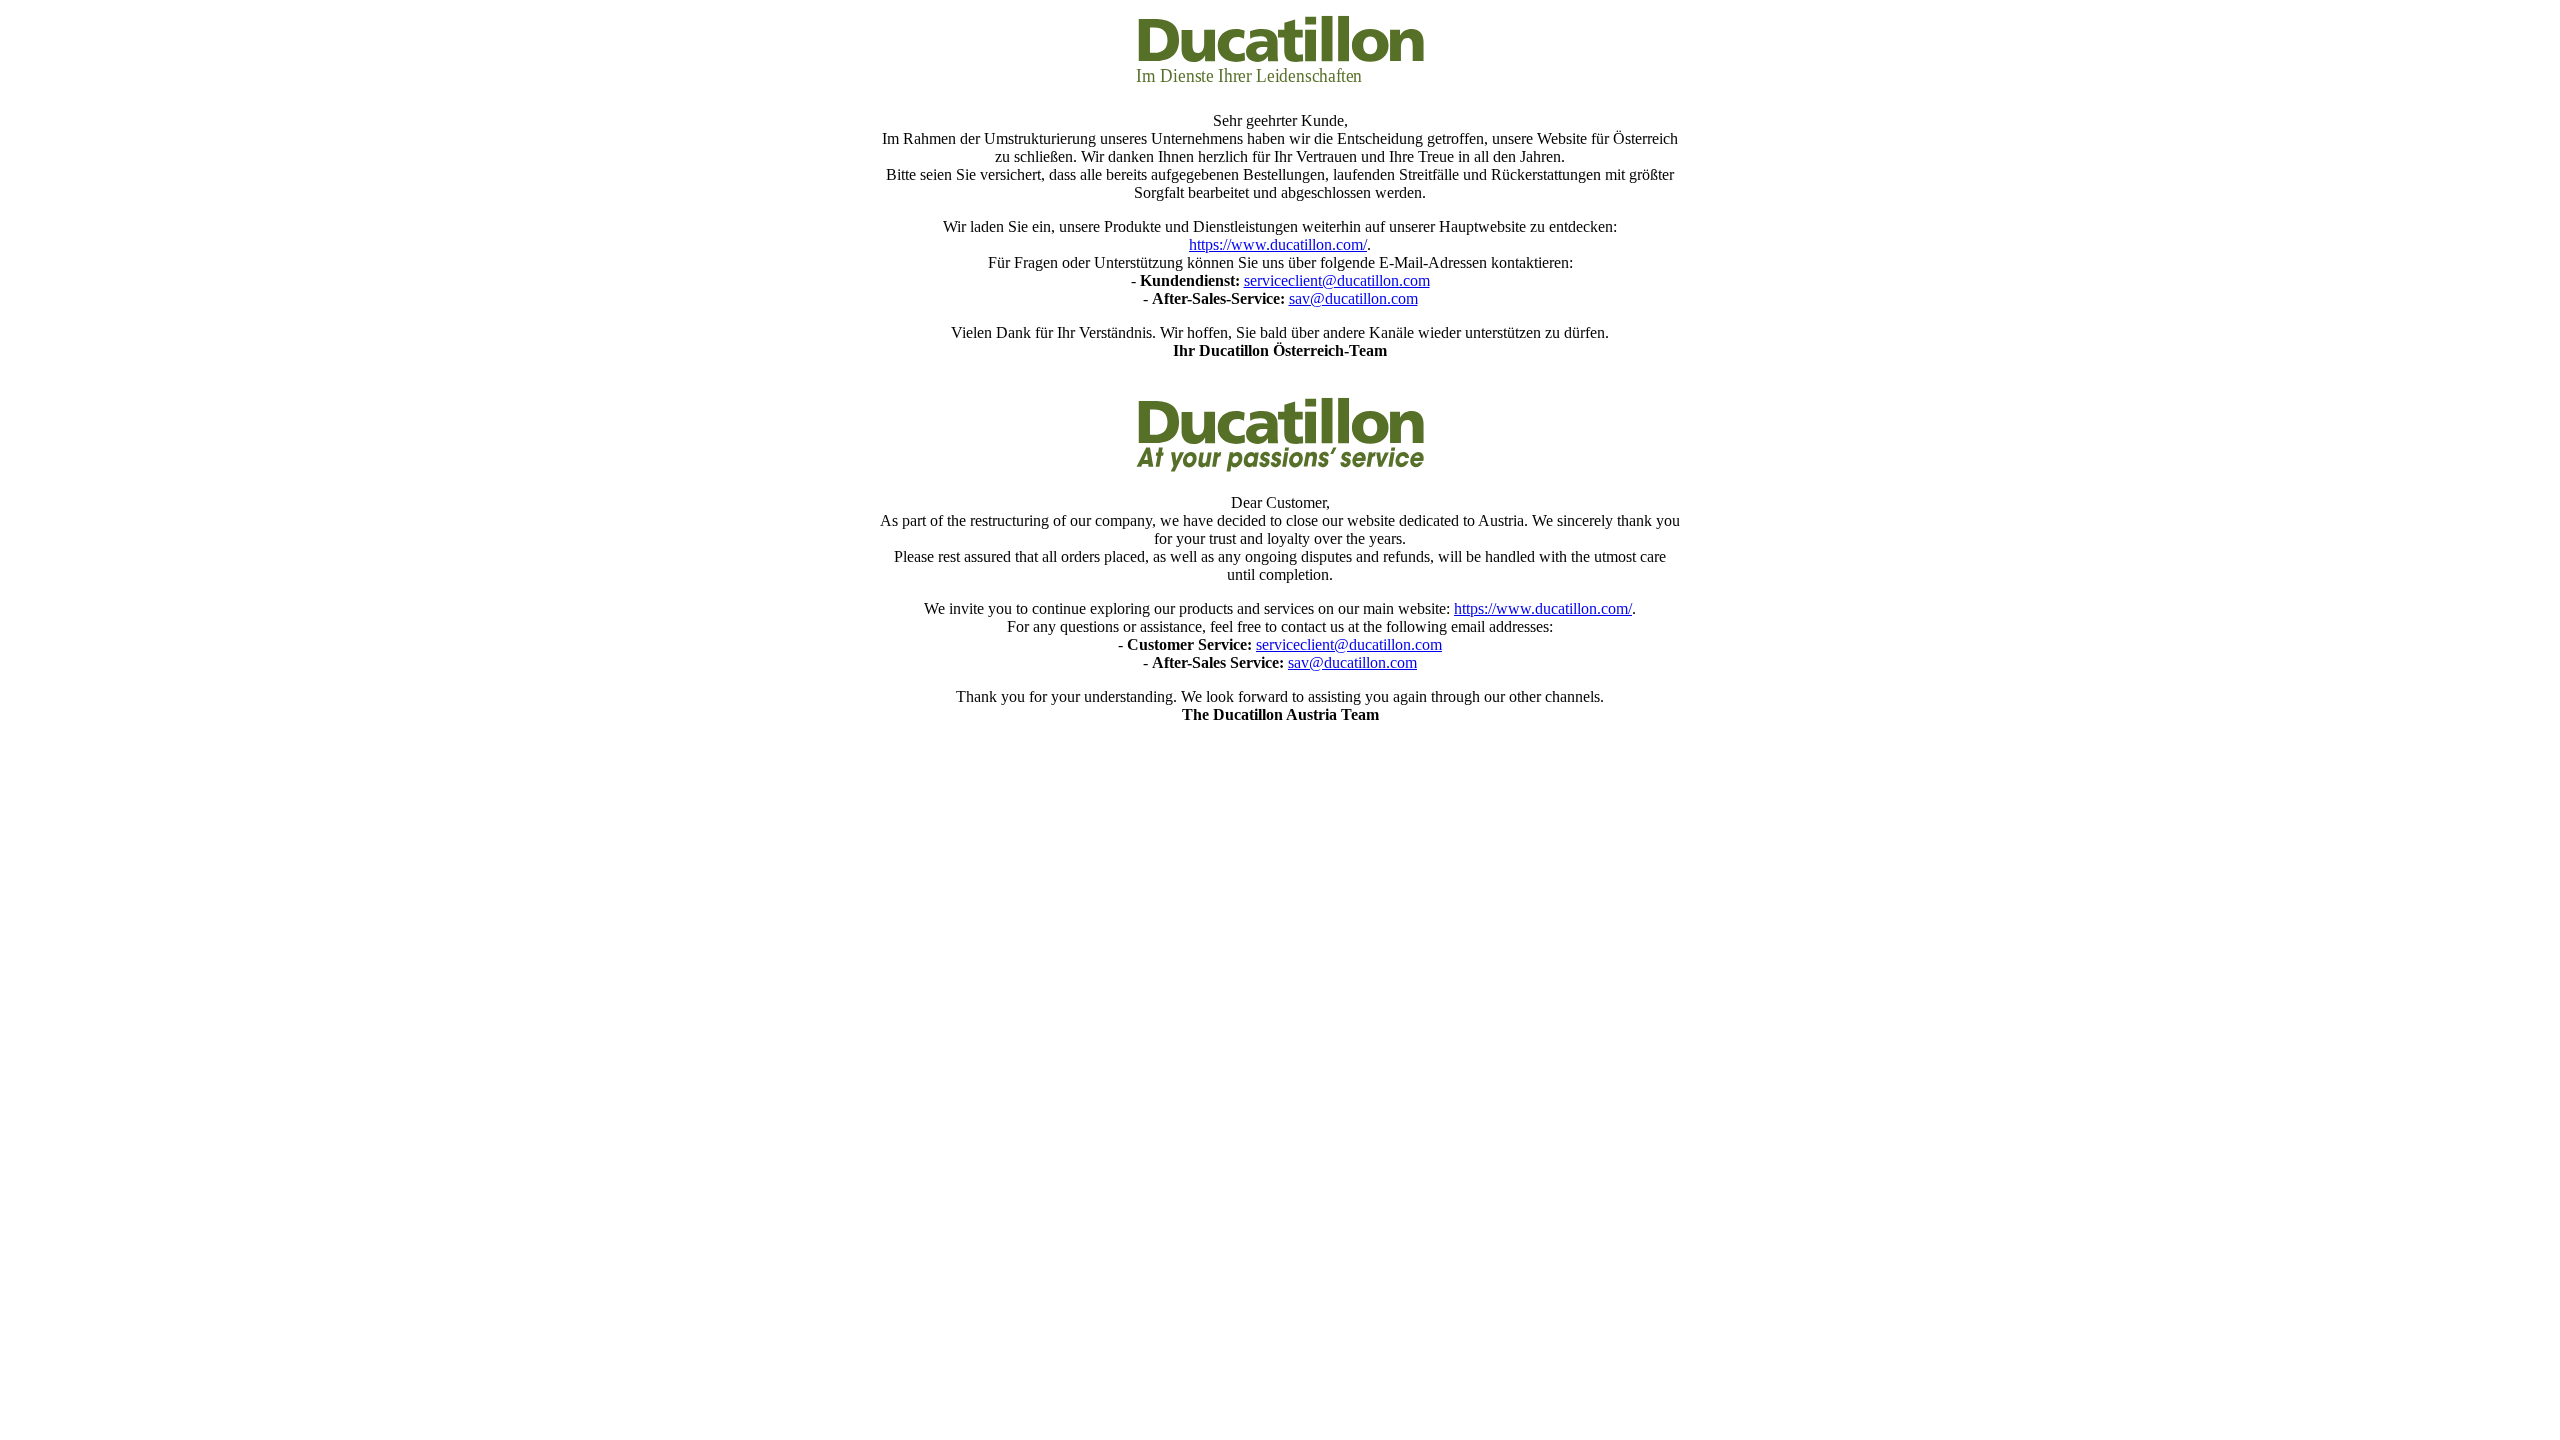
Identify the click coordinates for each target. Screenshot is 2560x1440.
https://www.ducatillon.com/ (1278, 244)
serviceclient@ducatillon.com (1337, 280)
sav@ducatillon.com (1353, 298)
